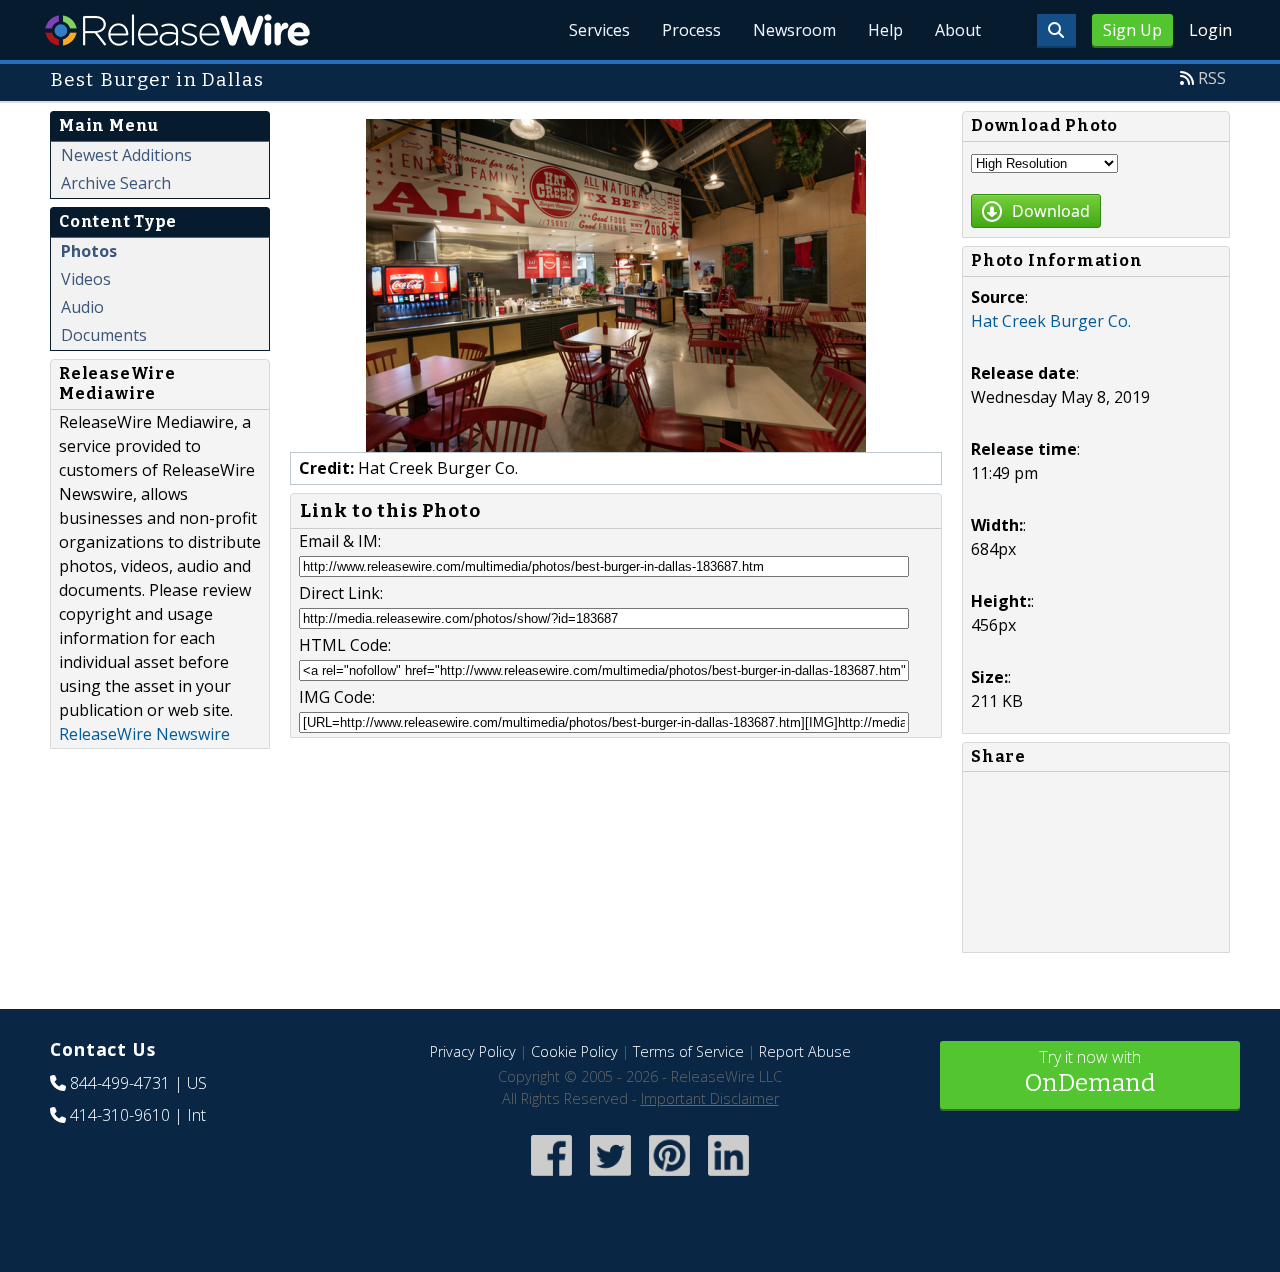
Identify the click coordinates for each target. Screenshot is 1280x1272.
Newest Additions (126, 155)
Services (599, 30)
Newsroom (794, 30)
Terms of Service (688, 1051)
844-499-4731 (120, 1083)
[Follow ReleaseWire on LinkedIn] (728, 1177)
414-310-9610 (120, 1115)
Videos (86, 279)
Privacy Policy (473, 1051)
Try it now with (1090, 1071)
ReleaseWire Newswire (144, 734)
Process (691, 30)
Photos (89, 251)
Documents (104, 335)
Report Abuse (805, 1051)
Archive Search (116, 183)
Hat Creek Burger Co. (1051, 321)
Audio (82, 307)
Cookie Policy (574, 1051)
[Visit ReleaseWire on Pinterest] (669, 1177)
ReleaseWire (177, 30)
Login (1210, 30)
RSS (1212, 78)
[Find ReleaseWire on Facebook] (551, 1177)
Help (885, 30)
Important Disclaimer (710, 1098)
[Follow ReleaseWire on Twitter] (610, 1177)
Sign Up (1132, 30)
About (958, 30)
